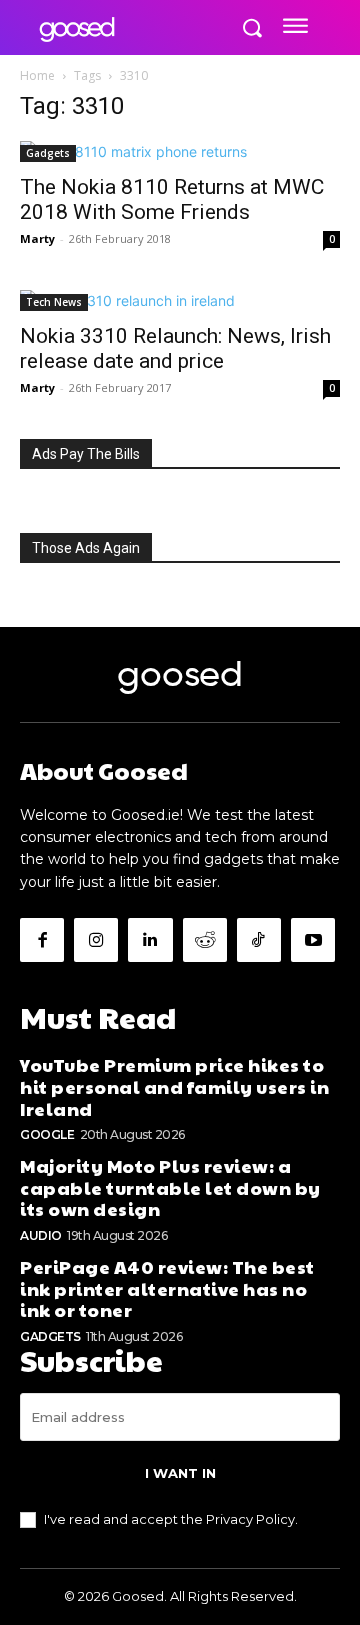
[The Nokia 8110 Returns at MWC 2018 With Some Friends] (180, 151)
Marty (37, 238)
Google (47, 1134)
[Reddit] (205, 940)
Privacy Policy (250, 1519)
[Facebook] (42, 940)
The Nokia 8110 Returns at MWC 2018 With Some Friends (172, 199)
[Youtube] (313, 940)
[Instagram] (96, 940)
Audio (41, 1235)
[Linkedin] (150, 940)
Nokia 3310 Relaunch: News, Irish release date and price (175, 348)
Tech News (54, 302)
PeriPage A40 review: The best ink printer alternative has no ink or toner (167, 1288)
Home (37, 75)
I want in (180, 1473)
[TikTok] (259, 940)
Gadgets (48, 153)
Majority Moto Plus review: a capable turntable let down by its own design (170, 1187)
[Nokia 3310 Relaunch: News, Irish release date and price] (180, 300)
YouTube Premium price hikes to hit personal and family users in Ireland (174, 1086)
